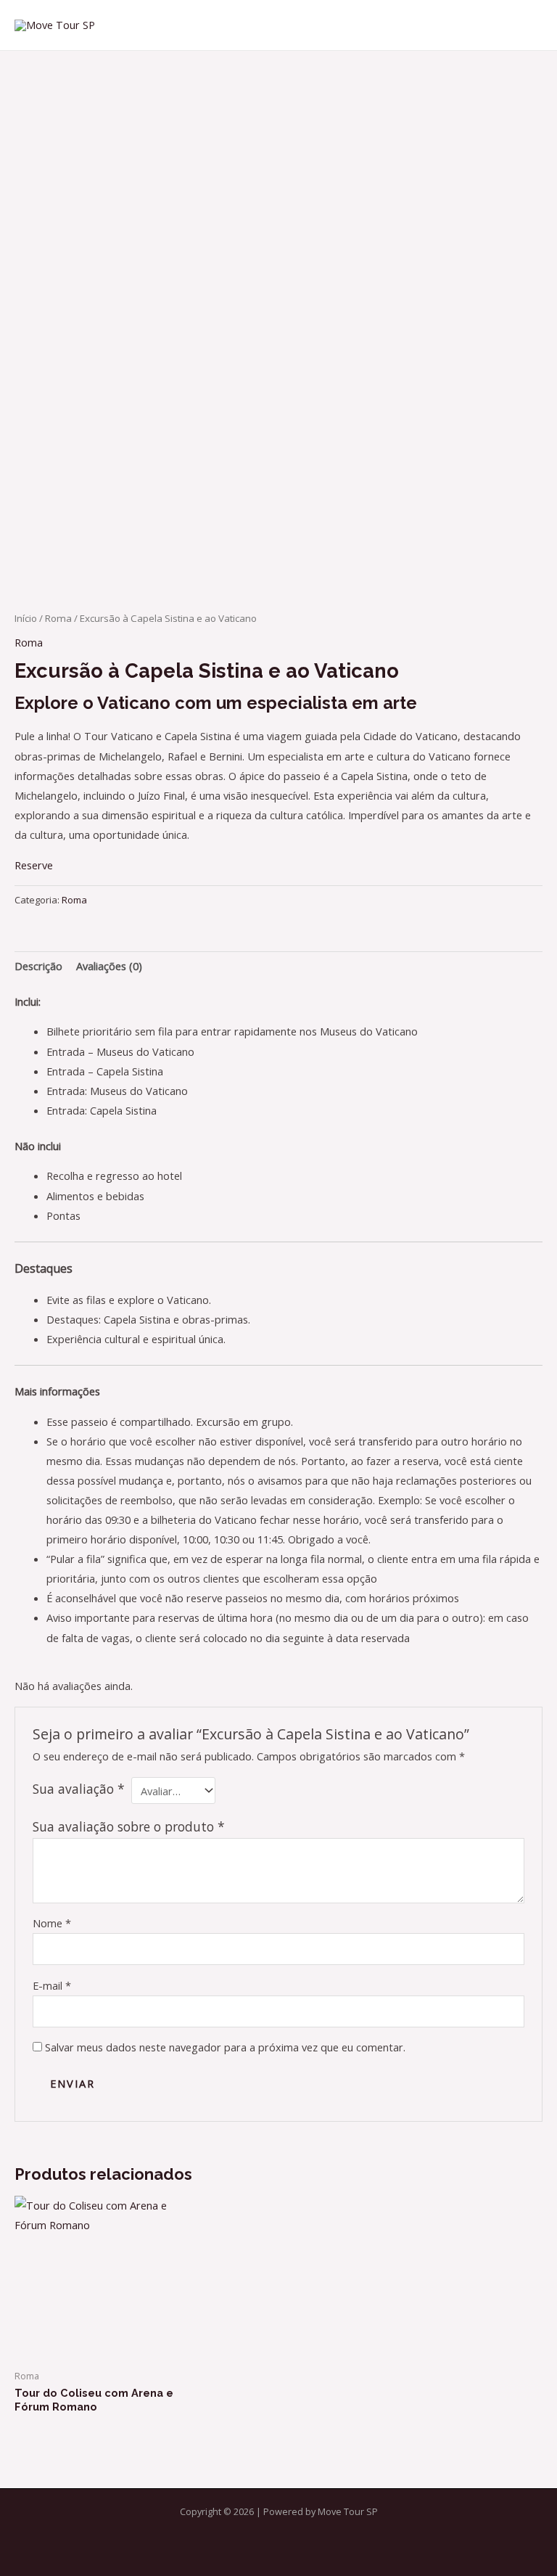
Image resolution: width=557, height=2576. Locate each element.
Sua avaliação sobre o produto (129, 1826)
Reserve (34, 865)
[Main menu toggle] (528, 25)
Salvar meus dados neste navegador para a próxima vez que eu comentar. (225, 2047)
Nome (52, 1923)
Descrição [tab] (38, 966)
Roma (58, 618)
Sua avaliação (79, 1789)
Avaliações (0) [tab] (109, 966)
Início (26, 618)
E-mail (52, 1985)
